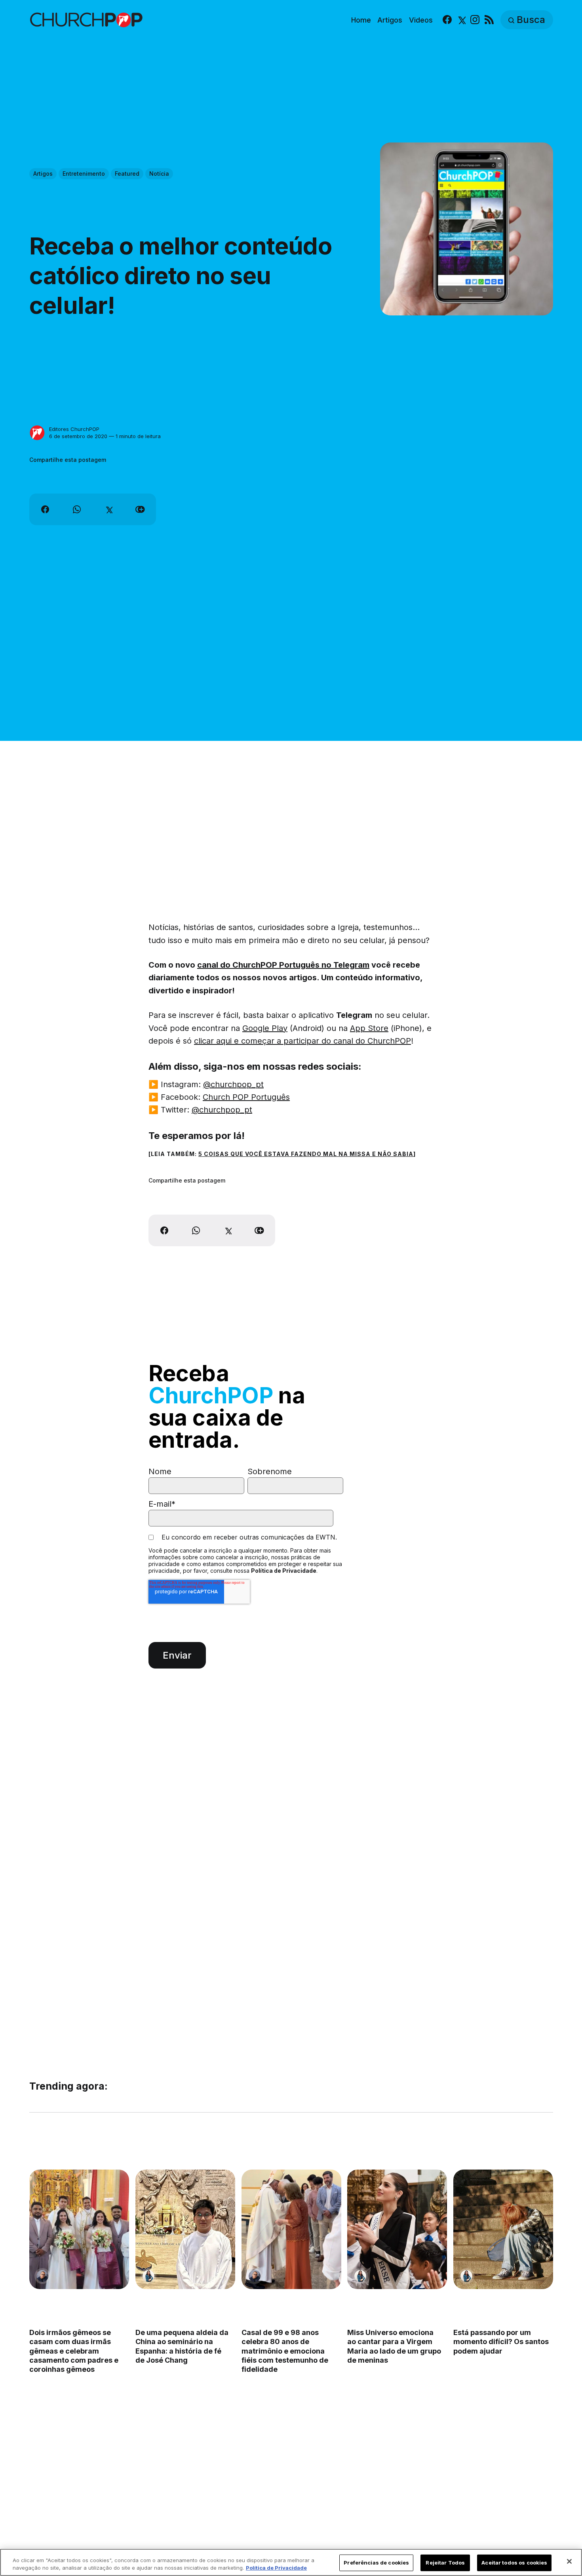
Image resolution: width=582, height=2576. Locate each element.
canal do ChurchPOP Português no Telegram (283, 965)
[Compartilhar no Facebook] (45, 509)
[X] (461, 20)
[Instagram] (475, 20)
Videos (421, 20)
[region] (291, 2562)
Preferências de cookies (376, 2563)
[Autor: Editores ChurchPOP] (37, 433)
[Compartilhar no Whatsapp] (77, 509)
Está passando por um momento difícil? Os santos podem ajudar (501, 2341)
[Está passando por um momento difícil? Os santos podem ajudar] (503, 2229)
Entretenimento (84, 174)
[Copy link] (140, 509)
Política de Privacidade (284, 1571)
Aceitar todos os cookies (514, 2563)
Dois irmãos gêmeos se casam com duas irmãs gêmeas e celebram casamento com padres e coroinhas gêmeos (74, 2351)
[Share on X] (108, 509)
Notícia (159, 174)
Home (361, 20)
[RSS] (489, 20)
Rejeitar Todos (445, 2563)
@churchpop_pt (233, 1084)
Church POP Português (246, 1097)
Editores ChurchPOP (74, 429)
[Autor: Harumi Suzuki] (148, 2276)
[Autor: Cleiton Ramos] (42, 2276)
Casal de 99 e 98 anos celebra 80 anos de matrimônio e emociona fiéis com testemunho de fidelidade (284, 2351)
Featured (127, 174)
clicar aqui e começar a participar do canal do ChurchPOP (302, 1041)
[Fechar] (569, 2561)
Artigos (390, 20)
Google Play (265, 1028)
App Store (369, 1028)
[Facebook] (447, 20)
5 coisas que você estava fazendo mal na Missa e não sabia (306, 1154)
